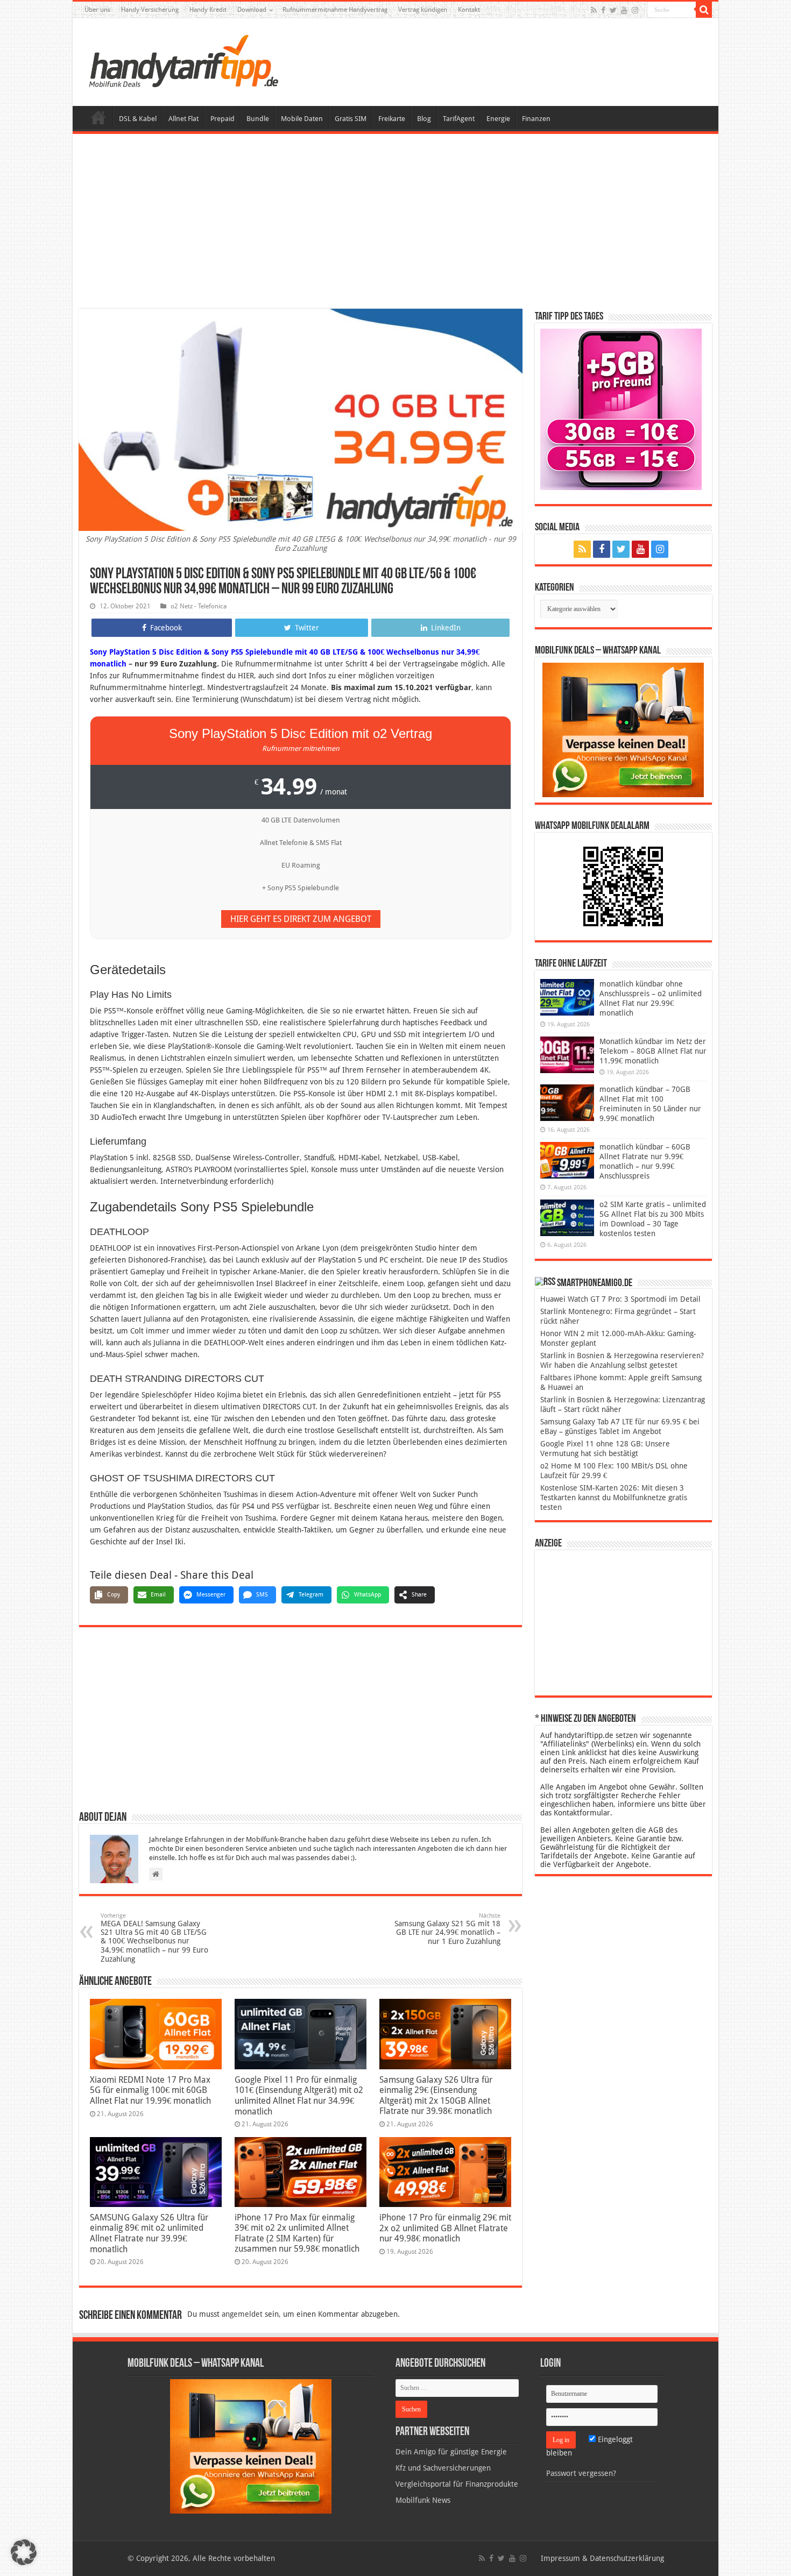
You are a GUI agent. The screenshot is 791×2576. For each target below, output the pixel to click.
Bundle (258, 119)
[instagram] (635, 10)
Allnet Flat (183, 119)
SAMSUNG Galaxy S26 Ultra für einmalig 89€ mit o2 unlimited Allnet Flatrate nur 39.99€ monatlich (149, 2233)
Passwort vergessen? (581, 2473)
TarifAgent (459, 119)
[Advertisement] (395, 223)
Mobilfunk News (423, 2500)
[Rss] (594, 10)
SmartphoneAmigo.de (595, 1283)
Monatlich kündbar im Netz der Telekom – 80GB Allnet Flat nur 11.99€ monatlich (653, 1051)
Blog (424, 119)
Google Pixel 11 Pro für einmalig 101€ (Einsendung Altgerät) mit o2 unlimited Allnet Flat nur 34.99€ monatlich (299, 2096)
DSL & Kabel (138, 119)
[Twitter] (613, 10)
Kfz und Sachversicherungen (443, 2468)
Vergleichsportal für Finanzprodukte (457, 2484)
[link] (623, 729)
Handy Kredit (208, 10)
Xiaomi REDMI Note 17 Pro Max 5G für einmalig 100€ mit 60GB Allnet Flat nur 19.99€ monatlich (150, 2090)
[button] (704, 10)
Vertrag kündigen (423, 10)
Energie (498, 119)
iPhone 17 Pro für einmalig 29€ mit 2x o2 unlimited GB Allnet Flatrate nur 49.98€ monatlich (445, 2228)
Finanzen (536, 119)
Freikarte (392, 119)
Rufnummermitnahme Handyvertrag (335, 10)
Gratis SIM (351, 119)
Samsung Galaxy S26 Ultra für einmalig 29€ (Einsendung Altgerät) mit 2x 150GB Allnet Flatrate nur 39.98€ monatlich (436, 2095)
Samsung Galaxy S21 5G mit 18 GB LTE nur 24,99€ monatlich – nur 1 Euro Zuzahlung (447, 1929)
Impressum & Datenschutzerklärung (602, 2558)
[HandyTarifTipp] (183, 60)
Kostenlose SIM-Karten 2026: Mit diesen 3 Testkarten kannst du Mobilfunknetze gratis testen (614, 1498)
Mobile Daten (302, 119)
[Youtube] (624, 10)
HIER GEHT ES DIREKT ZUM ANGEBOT (301, 919)
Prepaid (223, 119)
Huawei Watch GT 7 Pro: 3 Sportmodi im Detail (620, 1299)
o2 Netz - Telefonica (199, 606)
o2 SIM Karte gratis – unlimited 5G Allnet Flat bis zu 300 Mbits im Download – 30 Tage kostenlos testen (653, 1219)
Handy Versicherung (150, 10)
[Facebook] (603, 10)
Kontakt (469, 10)
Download (252, 10)
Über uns (97, 10)
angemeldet (242, 2314)
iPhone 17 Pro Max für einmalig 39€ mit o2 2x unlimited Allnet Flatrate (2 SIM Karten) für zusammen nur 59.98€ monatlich (297, 2233)
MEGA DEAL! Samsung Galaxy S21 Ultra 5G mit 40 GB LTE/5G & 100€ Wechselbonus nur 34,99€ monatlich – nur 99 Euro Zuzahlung (154, 1938)
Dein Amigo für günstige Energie (451, 2452)
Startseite (98, 117)
